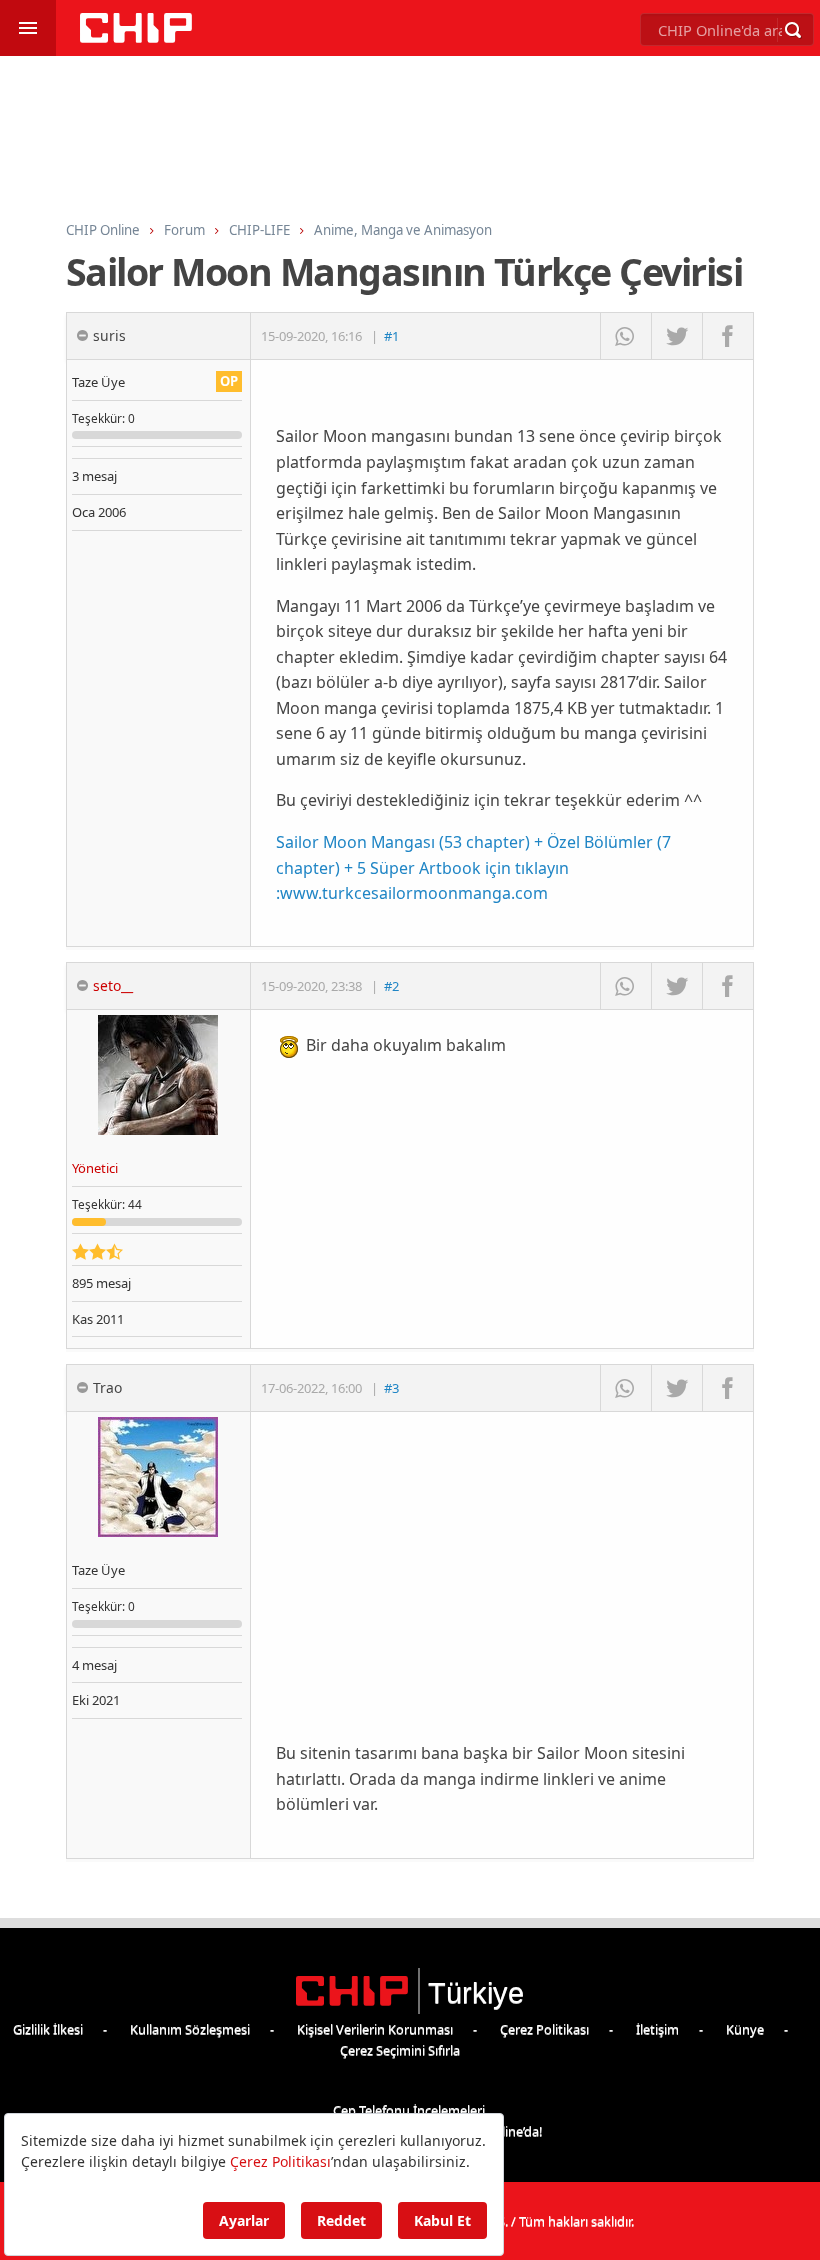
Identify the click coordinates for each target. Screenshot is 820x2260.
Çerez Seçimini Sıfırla (400, 2050)
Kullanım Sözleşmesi (190, 2029)
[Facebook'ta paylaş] (727, 336)
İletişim (657, 2029)
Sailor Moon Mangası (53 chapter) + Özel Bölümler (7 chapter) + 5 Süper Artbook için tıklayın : (473, 867)
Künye (745, 2029)
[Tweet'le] (676, 336)
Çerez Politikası (544, 2029)
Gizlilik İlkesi (48, 2029)
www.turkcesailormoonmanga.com (414, 893)
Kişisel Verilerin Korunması (375, 2029)
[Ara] (793, 30)
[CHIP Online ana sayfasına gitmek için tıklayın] (136, 37)
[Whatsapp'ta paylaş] (625, 336)
